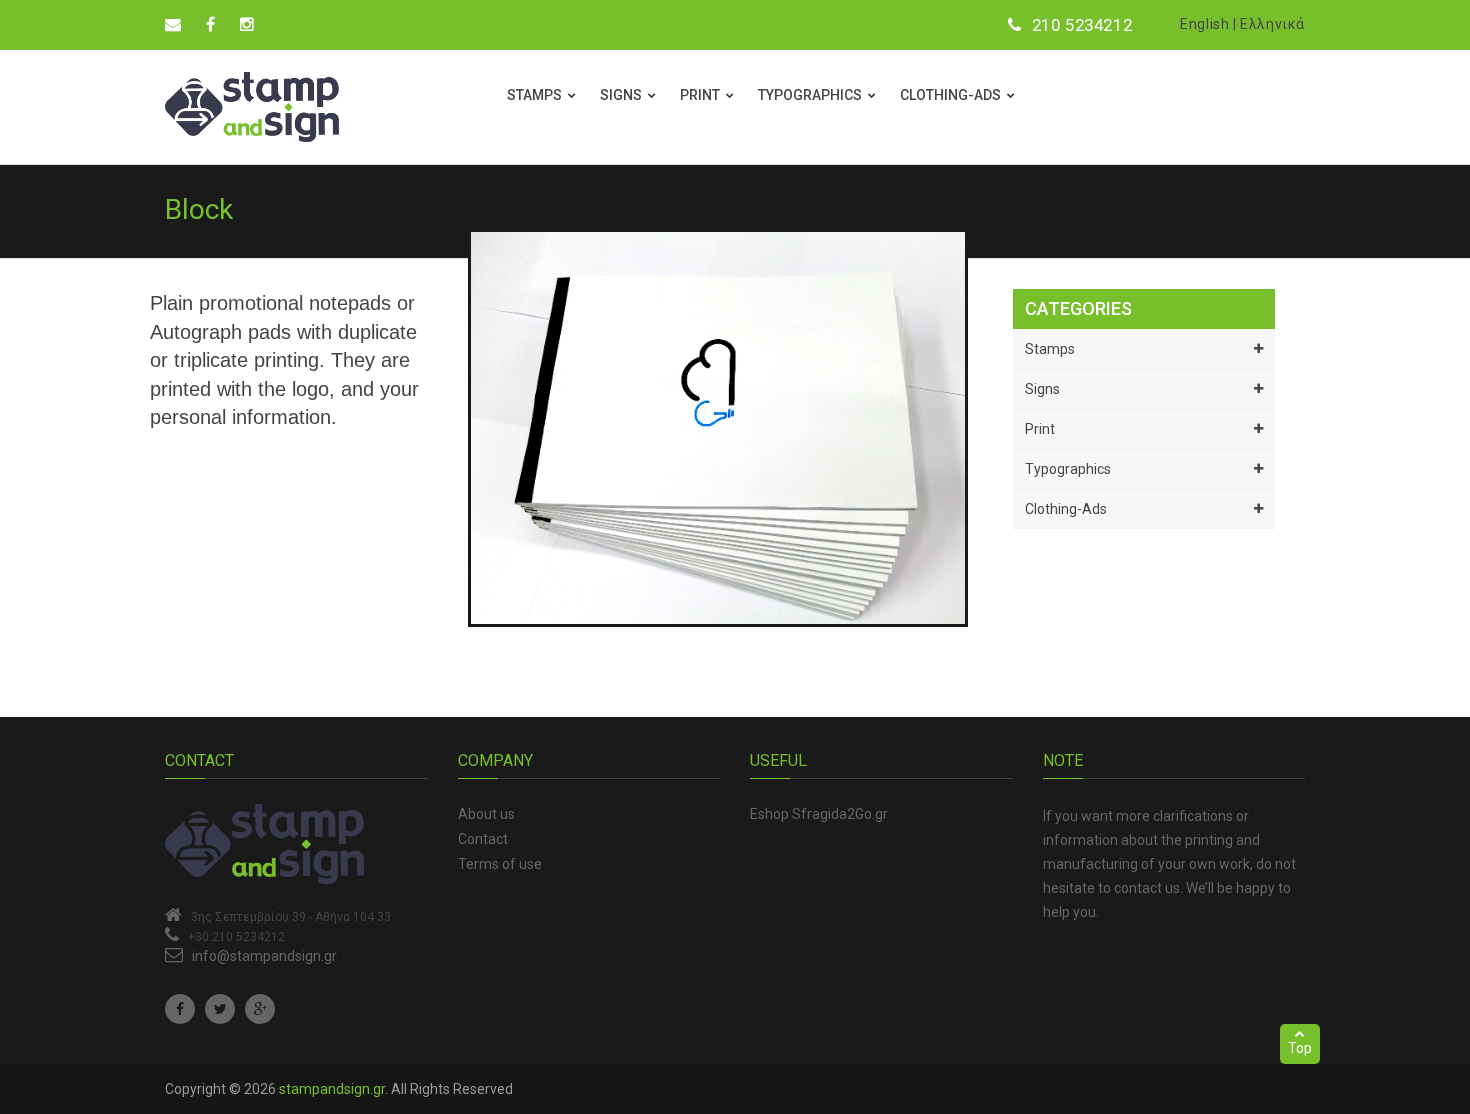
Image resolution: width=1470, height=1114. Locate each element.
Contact (483, 839)
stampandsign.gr (332, 1089)
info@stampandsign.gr (264, 956)
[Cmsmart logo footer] (296, 844)
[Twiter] (220, 1009)
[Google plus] (260, 1009)
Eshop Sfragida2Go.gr (819, 814)
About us (486, 814)
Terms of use (500, 864)
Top (1300, 1048)
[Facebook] (180, 1009)
